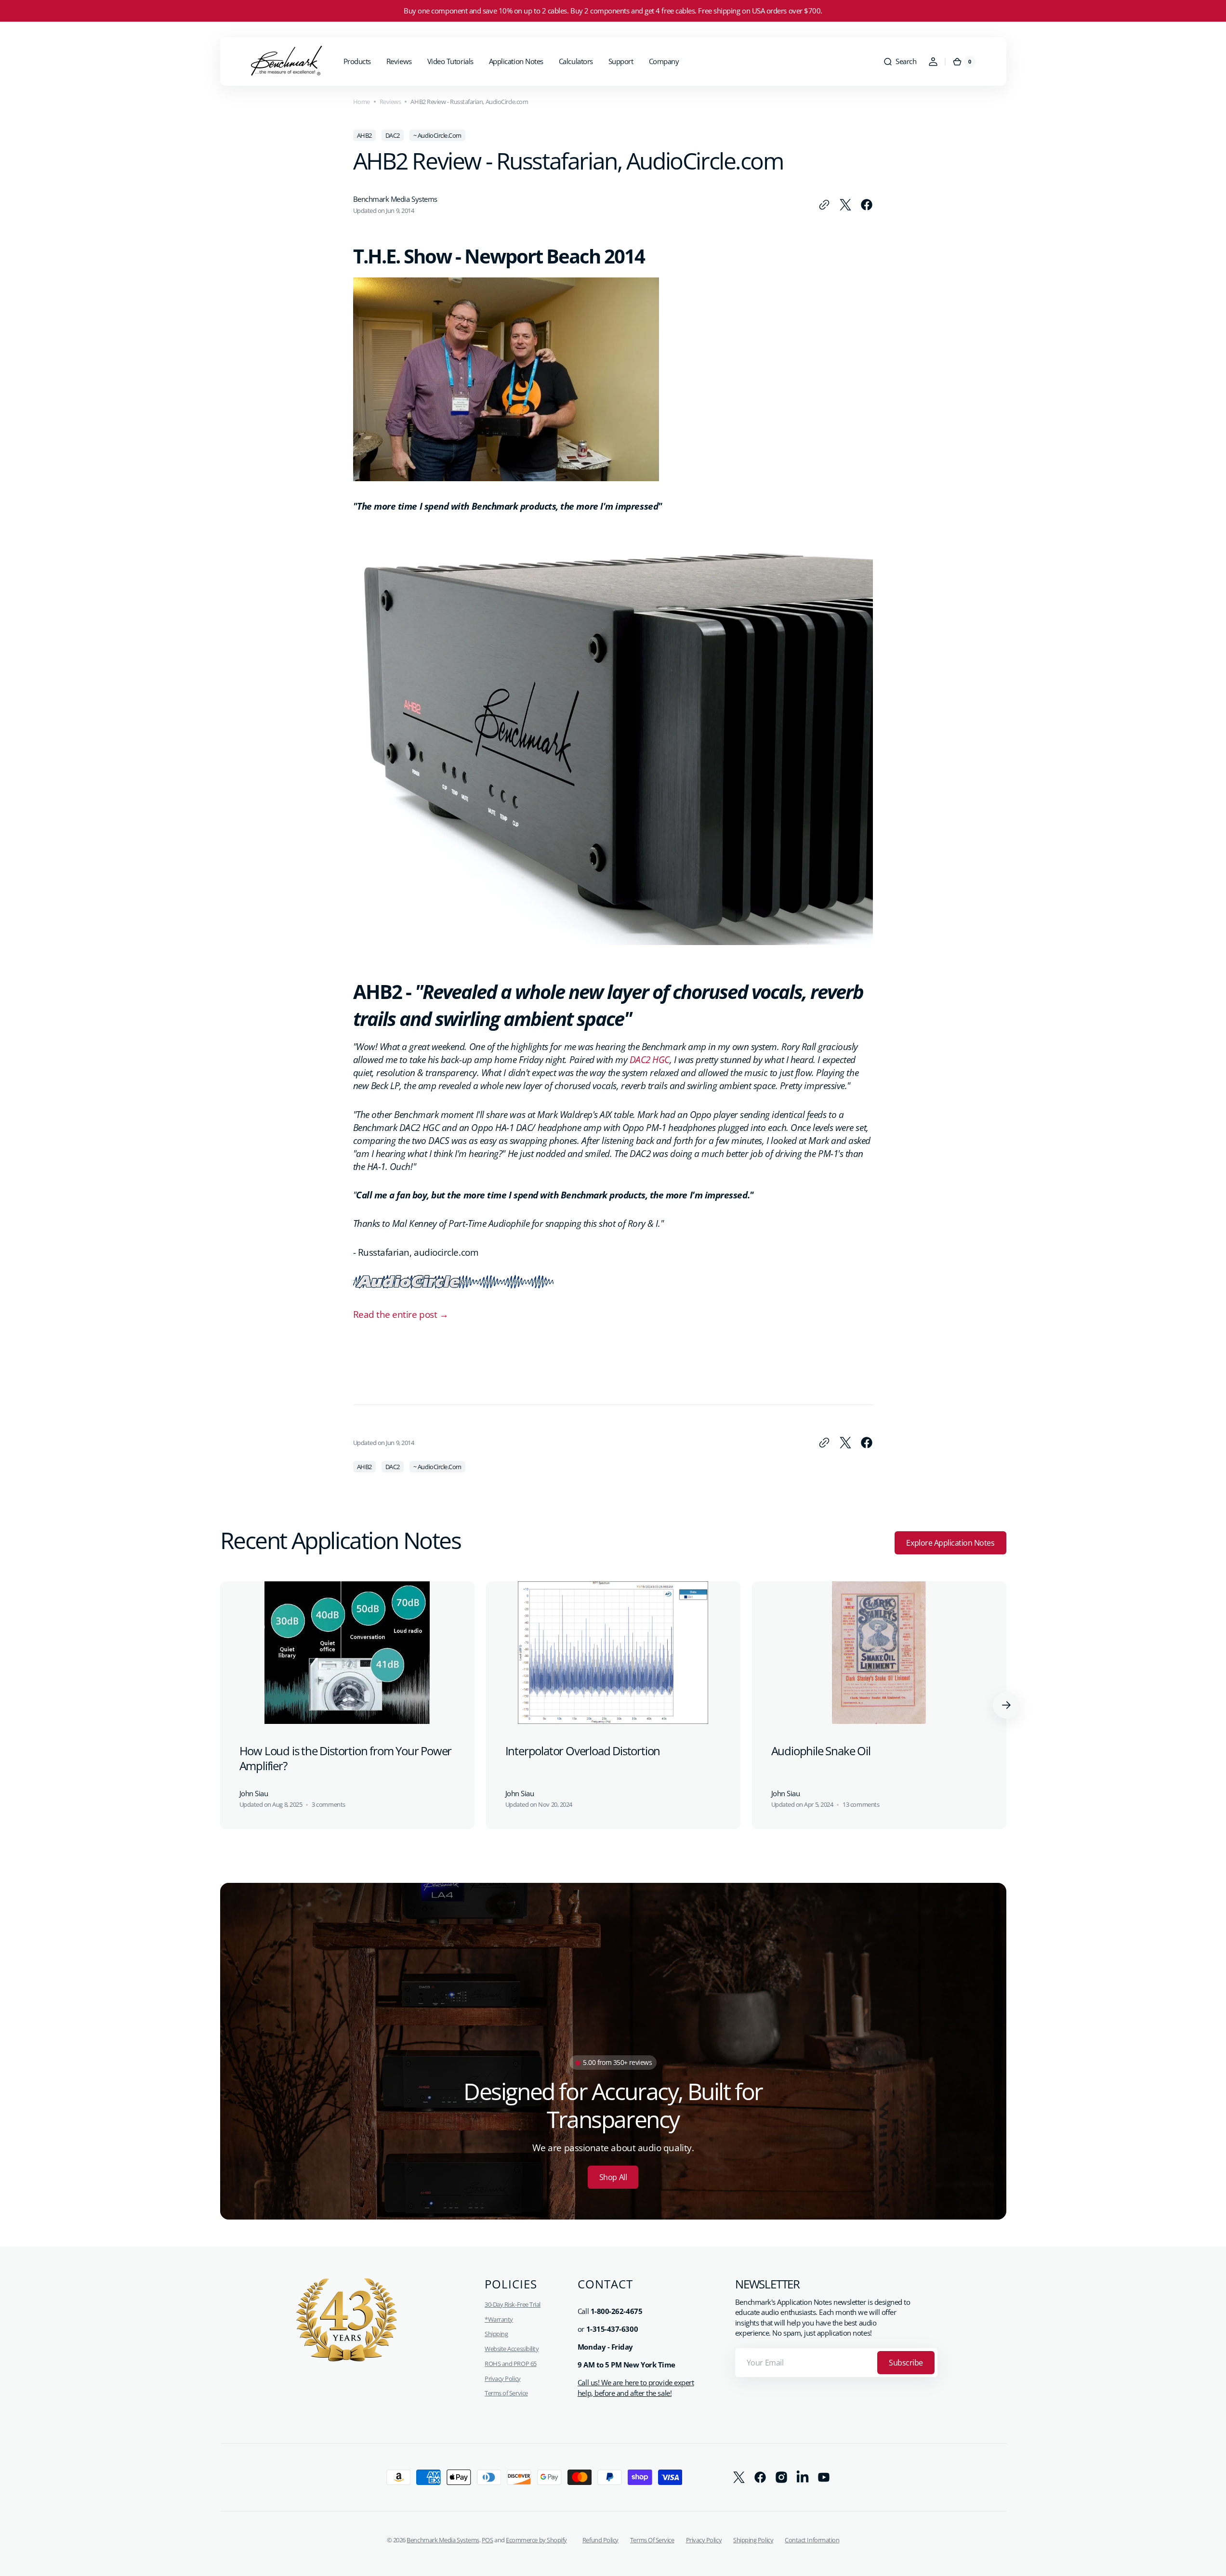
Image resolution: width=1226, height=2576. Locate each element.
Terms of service (652, 2540)
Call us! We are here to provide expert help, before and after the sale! (636, 2388)
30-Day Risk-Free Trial (513, 2304)
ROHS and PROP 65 (511, 2364)
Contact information (812, 2540)
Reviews (390, 102)
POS (488, 2540)
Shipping (496, 2334)
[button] (900, 62)
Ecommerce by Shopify (536, 2540)
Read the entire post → (401, 1314)
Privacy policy (704, 2540)
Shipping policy (753, 2540)
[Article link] (347, 1705)
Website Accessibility (512, 2349)
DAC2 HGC (650, 1059)
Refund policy (600, 2540)
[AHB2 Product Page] (613, 938)
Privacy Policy (503, 2379)
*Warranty (499, 2319)
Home (362, 102)
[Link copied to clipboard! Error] (824, 205)
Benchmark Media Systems (443, 2540)
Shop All (613, 2177)
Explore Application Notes (950, 1543)
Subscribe (906, 2363)
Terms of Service (506, 2393)
